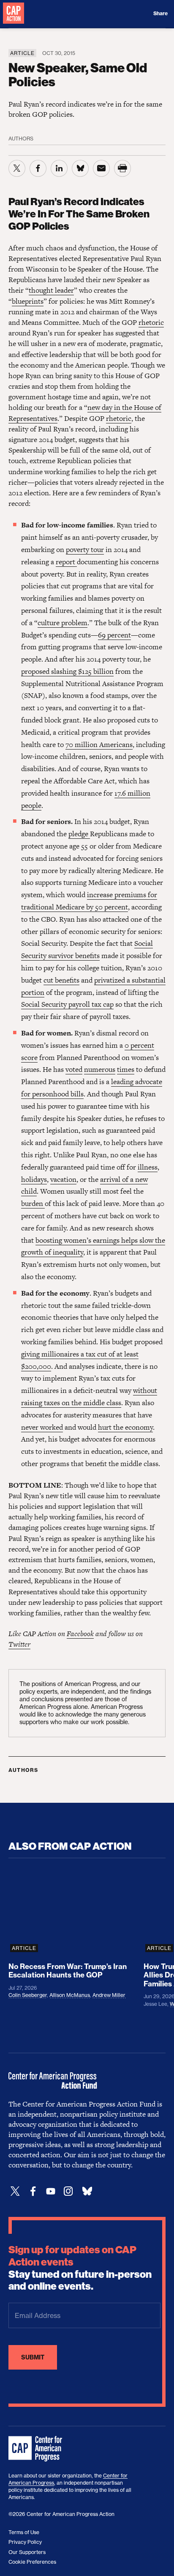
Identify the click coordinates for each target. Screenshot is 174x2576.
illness (148, 1167)
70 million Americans (99, 744)
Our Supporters (27, 2552)
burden (33, 1203)
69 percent (114, 635)
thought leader (51, 290)
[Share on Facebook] (38, 168)
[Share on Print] (122, 168)
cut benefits (61, 980)
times (126, 1069)
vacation (63, 1179)
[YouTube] (51, 2191)
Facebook (80, 1634)
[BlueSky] (87, 2191)
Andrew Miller (109, 1995)
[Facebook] (33, 2191)
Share (160, 14)
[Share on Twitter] (17, 168)
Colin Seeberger (28, 1995)
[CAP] (36, 2449)
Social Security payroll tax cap (67, 1004)
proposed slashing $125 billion (67, 671)
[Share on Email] (101, 168)
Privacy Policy (25, 2542)
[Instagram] (68, 2191)
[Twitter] (15, 2191)
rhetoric (151, 322)
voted (74, 1069)
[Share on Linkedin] (59, 168)
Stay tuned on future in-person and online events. (80, 2268)
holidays (34, 1179)
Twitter (19, 1644)
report (66, 562)
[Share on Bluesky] (80, 168)
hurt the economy (125, 1427)
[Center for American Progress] (14, 14)
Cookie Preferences (32, 2562)
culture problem (63, 623)
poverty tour (85, 549)
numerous (100, 1069)
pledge (79, 834)
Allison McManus (70, 1995)
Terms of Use (24, 2532)
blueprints (28, 301)
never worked (42, 1427)
